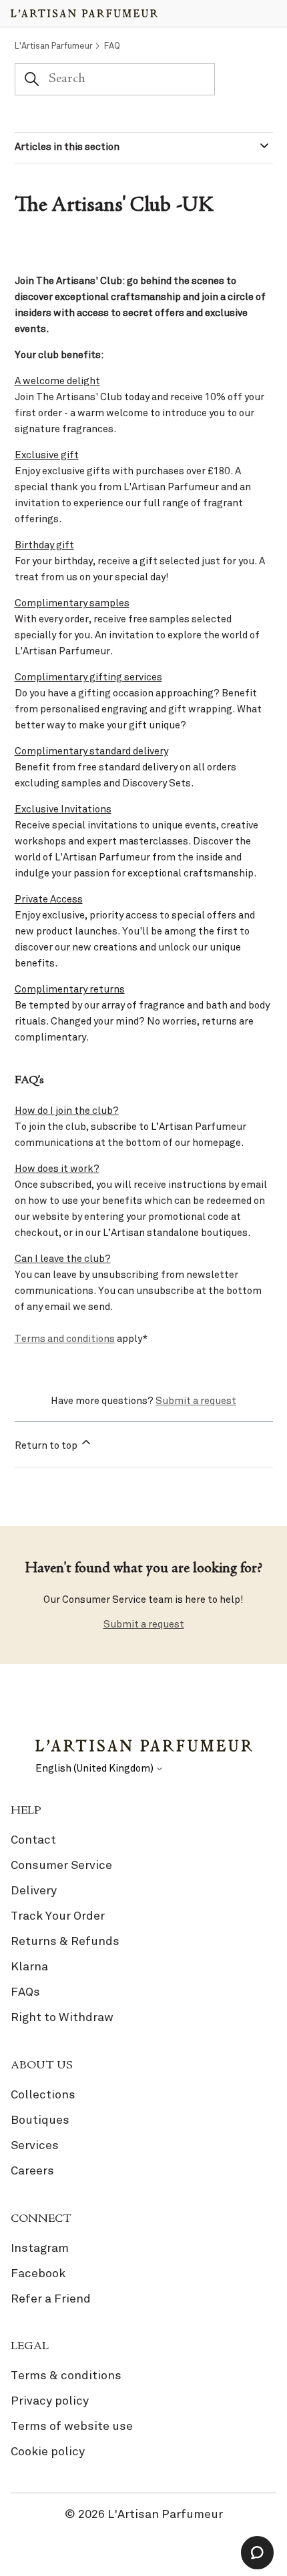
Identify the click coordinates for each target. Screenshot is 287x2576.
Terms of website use (72, 2426)
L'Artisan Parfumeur (54, 46)
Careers (32, 2170)
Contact (33, 1840)
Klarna (29, 1966)
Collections (43, 2094)
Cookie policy (48, 2451)
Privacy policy (50, 2401)
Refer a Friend (51, 2299)
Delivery (34, 1890)
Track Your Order (58, 1916)
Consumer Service (61, 1865)
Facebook (38, 2273)
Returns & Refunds (65, 1941)
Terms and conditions (65, 1339)
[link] (143, 1931)
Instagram (40, 2248)
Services (35, 2145)
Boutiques (40, 2120)
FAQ (112, 46)
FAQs (25, 1992)
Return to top (47, 1445)
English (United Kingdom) (95, 1769)
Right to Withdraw (62, 2017)
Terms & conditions (66, 2375)
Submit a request (196, 1401)
